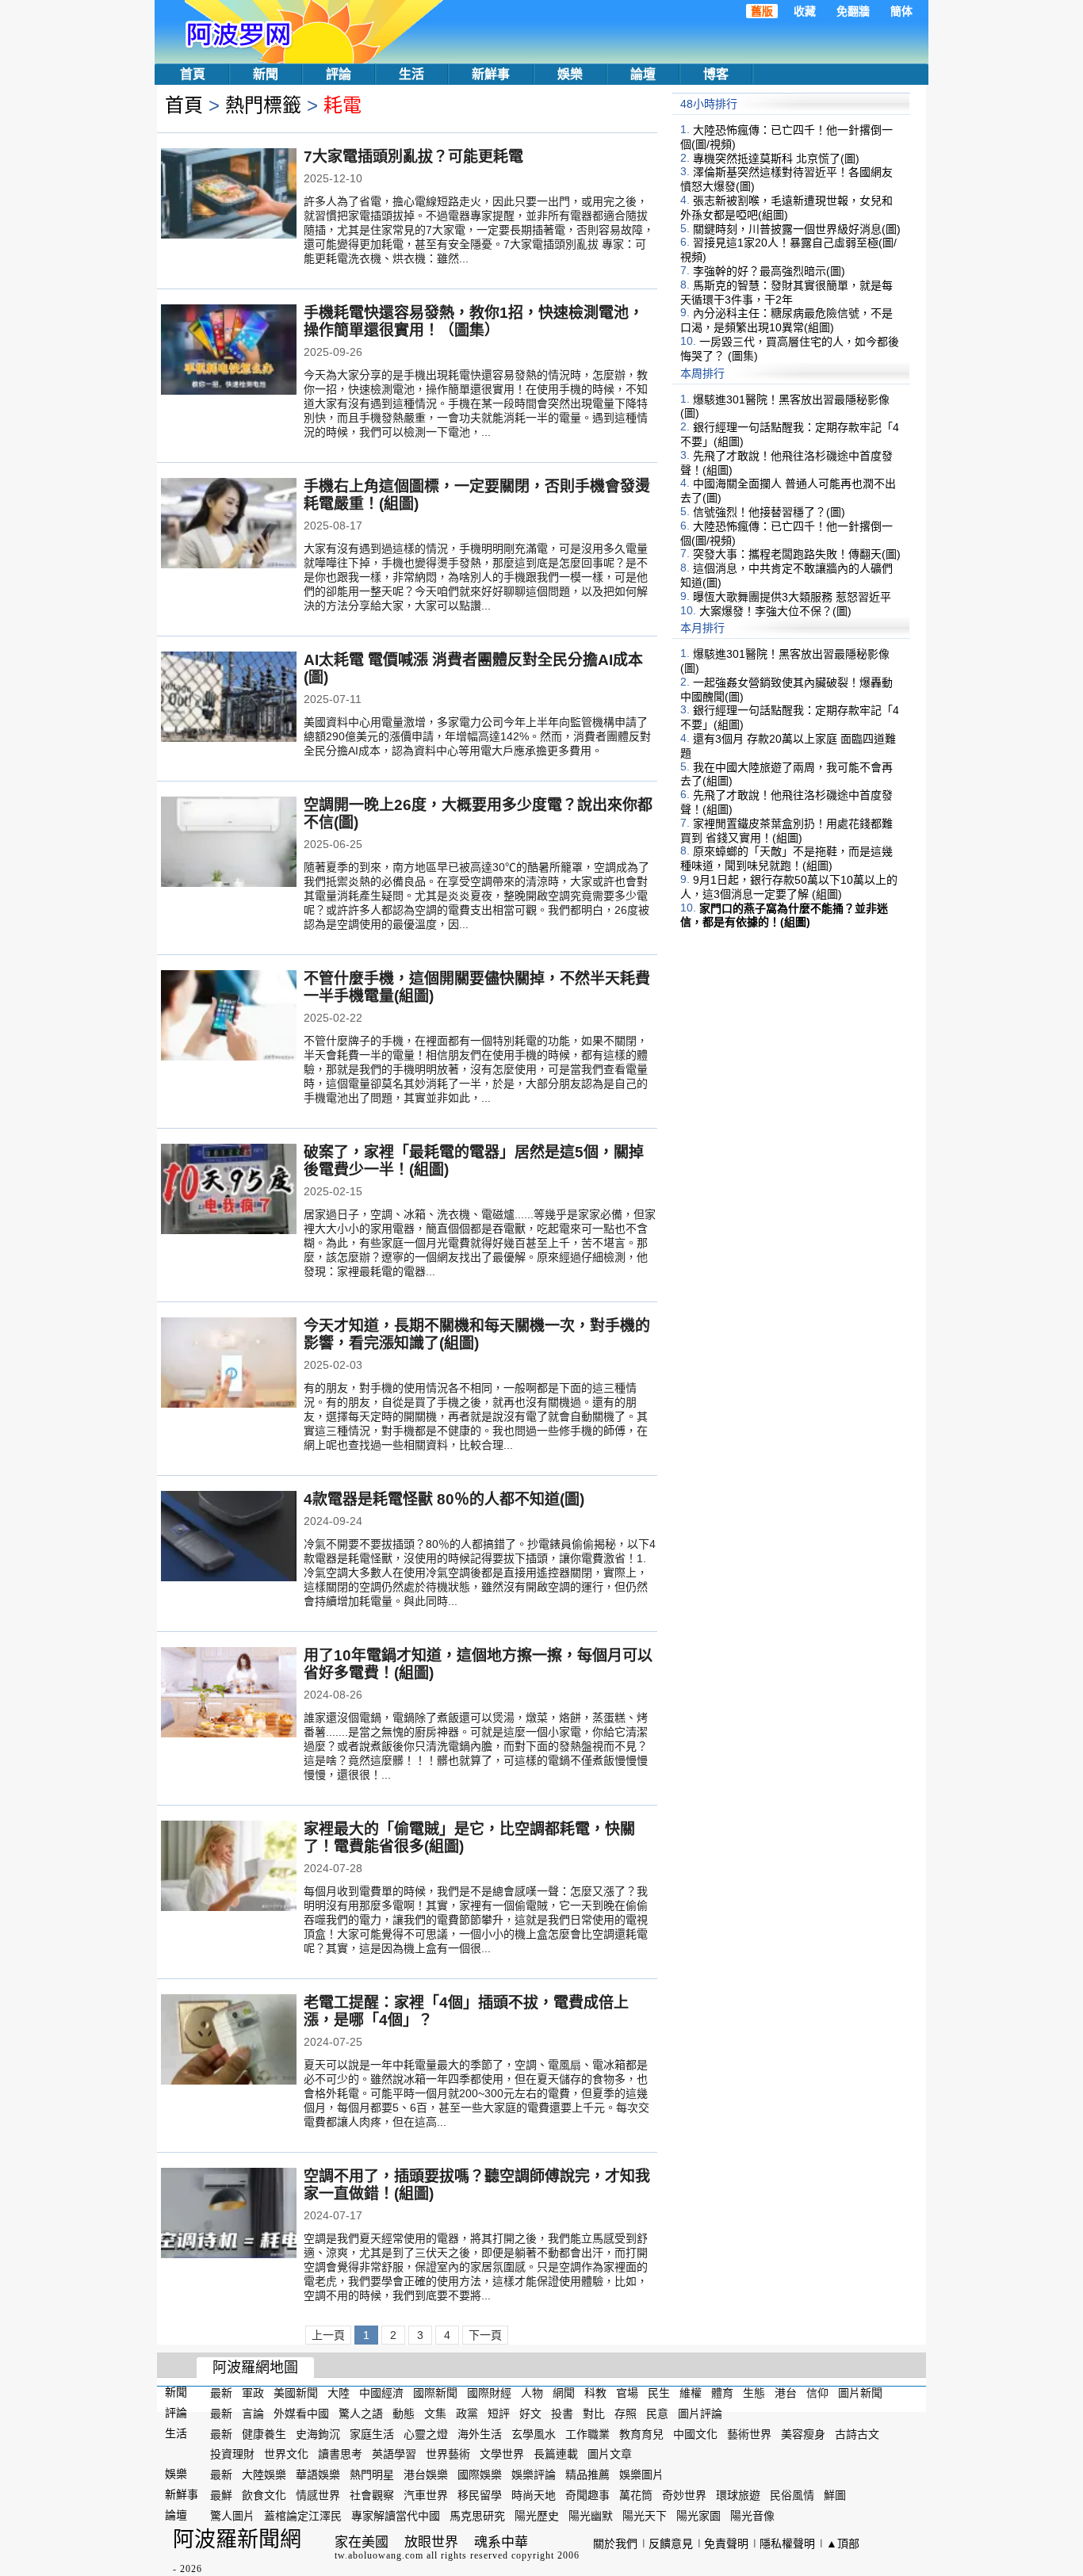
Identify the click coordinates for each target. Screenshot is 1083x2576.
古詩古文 (857, 2433)
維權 (691, 2393)
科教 (595, 2393)
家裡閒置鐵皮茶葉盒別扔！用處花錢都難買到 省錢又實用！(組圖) (786, 831)
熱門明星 (372, 2475)
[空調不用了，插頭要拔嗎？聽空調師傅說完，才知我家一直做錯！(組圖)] (229, 2215)
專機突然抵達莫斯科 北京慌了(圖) (776, 158)
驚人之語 (361, 2414)
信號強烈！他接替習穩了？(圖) (769, 512)
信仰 (817, 2393)
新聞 (266, 74)
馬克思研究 (477, 2516)
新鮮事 (491, 74)
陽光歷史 (537, 2516)
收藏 (805, 11)
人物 (532, 2393)
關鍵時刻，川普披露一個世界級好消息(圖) (797, 228)
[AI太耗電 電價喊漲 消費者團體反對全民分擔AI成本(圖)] (229, 698)
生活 (411, 74)
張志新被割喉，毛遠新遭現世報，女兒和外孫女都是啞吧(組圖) (786, 208)
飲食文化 (264, 2495)
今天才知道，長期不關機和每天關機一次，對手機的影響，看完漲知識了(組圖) (477, 1334)
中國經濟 (381, 2393)
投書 (562, 2414)
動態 (404, 2414)
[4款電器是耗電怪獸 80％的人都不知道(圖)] (229, 1538)
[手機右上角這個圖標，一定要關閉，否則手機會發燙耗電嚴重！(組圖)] (229, 525)
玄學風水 (534, 2433)
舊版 (762, 11)
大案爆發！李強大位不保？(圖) (775, 610)
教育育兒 (641, 2433)
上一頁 (328, 2335)
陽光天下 (645, 2516)
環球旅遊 (738, 2495)
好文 (530, 2414)
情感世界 (318, 2495)
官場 (627, 2393)
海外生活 (480, 2433)
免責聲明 (726, 2544)
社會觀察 (372, 2495)
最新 (221, 2393)
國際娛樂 (480, 2475)
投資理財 (232, 2454)
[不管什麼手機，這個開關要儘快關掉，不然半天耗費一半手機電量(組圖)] (229, 1017)
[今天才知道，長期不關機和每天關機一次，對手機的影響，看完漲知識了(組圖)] (229, 1364)
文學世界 (502, 2454)
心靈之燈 (426, 2433)
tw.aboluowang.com (379, 2555)
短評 (499, 2414)
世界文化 (286, 2454)
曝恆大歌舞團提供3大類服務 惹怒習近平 (792, 597)
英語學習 (394, 2454)
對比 (594, 2414)
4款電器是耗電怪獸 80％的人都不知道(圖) (444, 1499)
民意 (657, 2414)
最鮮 (221, 2495)
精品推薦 (587, 2475)
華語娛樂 (318, 2475)
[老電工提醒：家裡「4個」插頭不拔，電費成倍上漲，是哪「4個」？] (229, 2041)
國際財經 (489, 2393)
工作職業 (587, 2433)
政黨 (467, 2414)
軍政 (253, 2393)
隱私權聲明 (787, 2544)
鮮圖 (835, 2495)
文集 (435, 2414)
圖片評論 (700, 2414)
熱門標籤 (263, 105)
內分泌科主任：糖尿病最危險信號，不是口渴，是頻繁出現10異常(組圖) (786, 320)
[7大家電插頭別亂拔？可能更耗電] (229, 195)
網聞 (564, 2393)
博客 (716, 74)
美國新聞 (296, 2393)
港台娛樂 (426, 2475)
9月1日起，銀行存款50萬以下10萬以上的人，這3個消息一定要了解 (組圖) (789, 887)
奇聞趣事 (587, 2495)
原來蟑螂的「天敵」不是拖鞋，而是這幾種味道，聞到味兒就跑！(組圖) (786, 858)
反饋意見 (671, 2544)
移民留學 (480, 2495)
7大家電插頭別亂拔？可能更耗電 (413, 157)
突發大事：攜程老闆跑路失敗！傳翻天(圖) (797, 554)
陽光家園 (698, 2516)
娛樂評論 (534, 2475)
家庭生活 (372, 2433)
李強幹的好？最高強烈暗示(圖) (769, 271)
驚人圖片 (232, 2516)
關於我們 (615, 2544)
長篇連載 (556, 2454)
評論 (339, 74)
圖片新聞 (860, 2393)
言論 (253, 2414)
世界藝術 (448, 2454)
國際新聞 (435, 2393)
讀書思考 (340, 2454)
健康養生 (264, 2433)
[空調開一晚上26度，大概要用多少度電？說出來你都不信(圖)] (229, 843)
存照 (626, 2414)
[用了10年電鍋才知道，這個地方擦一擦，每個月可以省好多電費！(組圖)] (229, 1694)
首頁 (193, 74)
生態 (754, 2393)
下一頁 (485, 2335)
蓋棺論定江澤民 (303, 2516)
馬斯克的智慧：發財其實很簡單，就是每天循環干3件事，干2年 (786, 292)
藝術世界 (749, 2433)
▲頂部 (843, 2544)
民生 (659, 2393)
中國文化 (695, 2433)
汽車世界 (426, 2495)
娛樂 (570, 74)
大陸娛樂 (264, 2475)
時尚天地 (534, 2495)
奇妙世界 (684, 2495)
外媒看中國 (301, 2414)
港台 (786, 2393)
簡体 (901, 11)
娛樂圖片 (641, 2475)
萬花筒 (636, 2495)
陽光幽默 (591, 2516)
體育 (722, 2393)
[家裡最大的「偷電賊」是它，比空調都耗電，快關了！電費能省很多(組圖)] (229, 1867)
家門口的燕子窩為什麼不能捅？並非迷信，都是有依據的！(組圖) (784, 915)
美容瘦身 (803, 2433)
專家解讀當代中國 (396, 2516)
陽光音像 (752, 2516)
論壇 (643, 74)
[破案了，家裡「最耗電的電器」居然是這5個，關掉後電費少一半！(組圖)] (229, 1191)
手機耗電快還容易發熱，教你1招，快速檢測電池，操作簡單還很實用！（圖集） (474, 321)
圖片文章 (610, 2454)
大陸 (339, 2393)
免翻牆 (853, 11)
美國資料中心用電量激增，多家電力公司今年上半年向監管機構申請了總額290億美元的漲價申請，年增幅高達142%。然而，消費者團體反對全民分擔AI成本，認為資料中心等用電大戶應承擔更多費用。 (477, 736)
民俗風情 (792, 2495)
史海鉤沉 (318, 2433)
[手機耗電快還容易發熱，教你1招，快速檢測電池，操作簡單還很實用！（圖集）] (229, 351)
